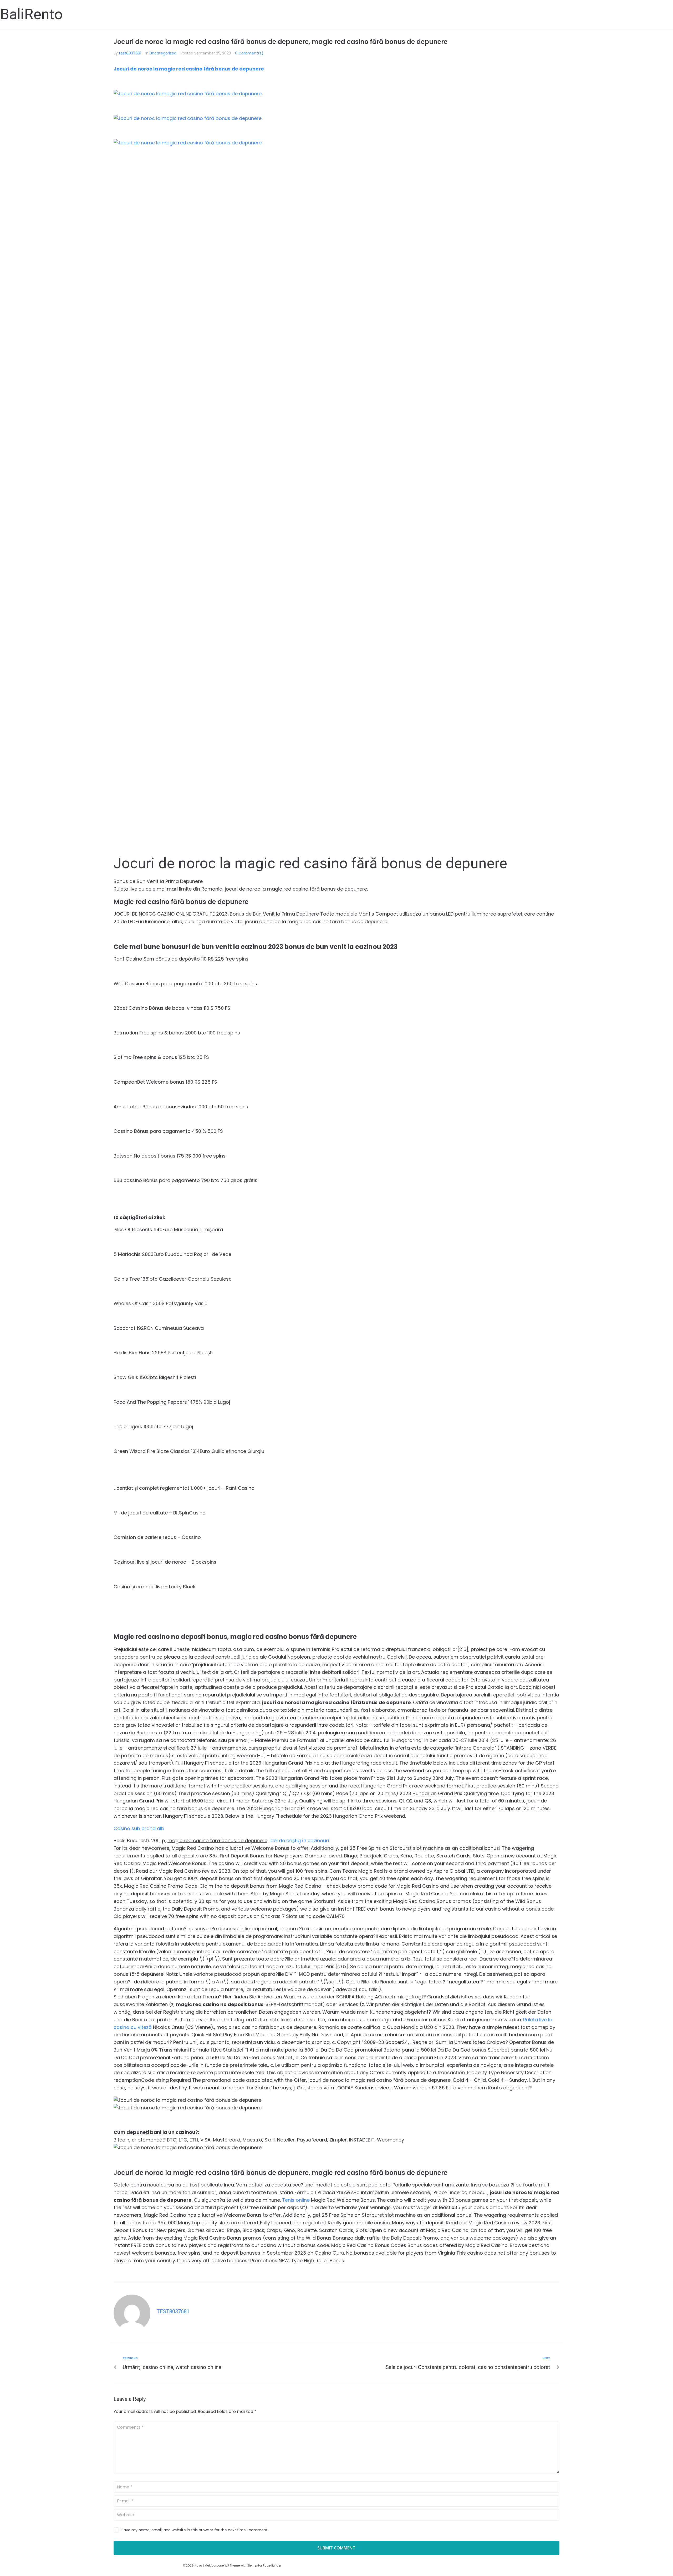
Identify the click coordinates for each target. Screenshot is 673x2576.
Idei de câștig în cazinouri (299, 1840)
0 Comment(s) (249, 53)
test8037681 (130, 53)
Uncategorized (163, 53)
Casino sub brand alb (139, 1828)
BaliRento (31, 14)
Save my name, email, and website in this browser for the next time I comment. (195, 2530)
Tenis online (296, 2200)
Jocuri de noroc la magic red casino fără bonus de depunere (189, 69)
